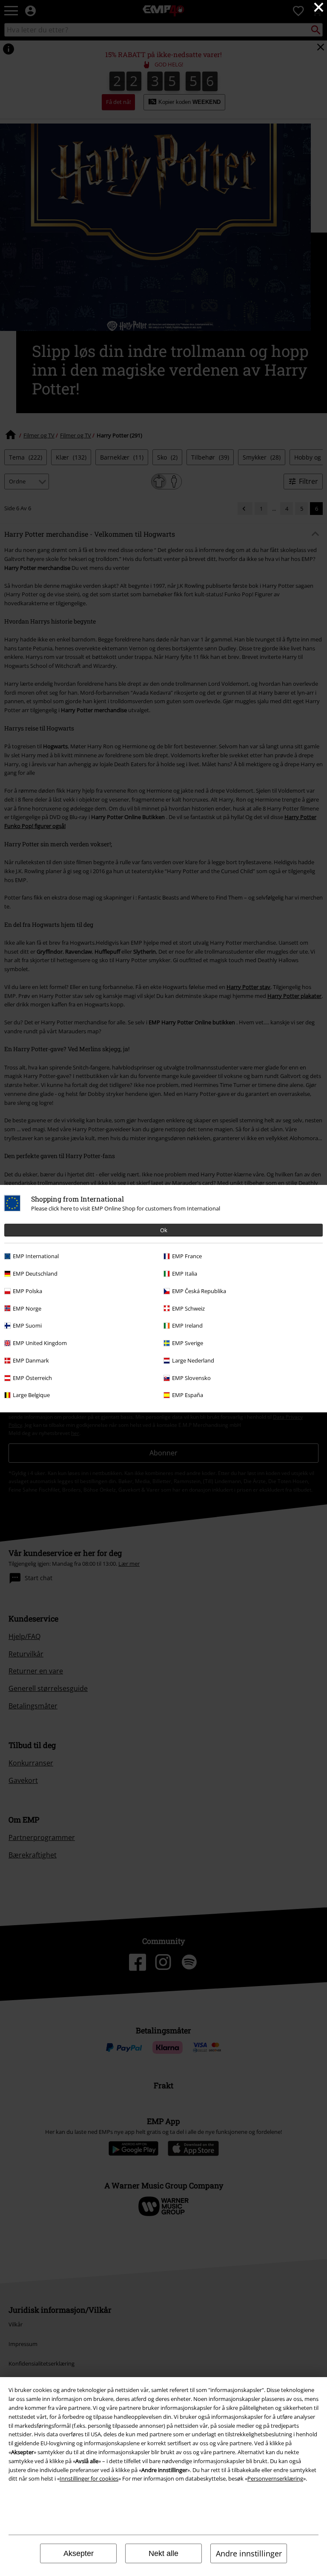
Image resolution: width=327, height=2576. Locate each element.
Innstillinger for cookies (89, 2478)
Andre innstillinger (249, 2553)
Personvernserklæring (275, 2478)
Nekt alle (163, 2553)
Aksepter (79, 2553)
